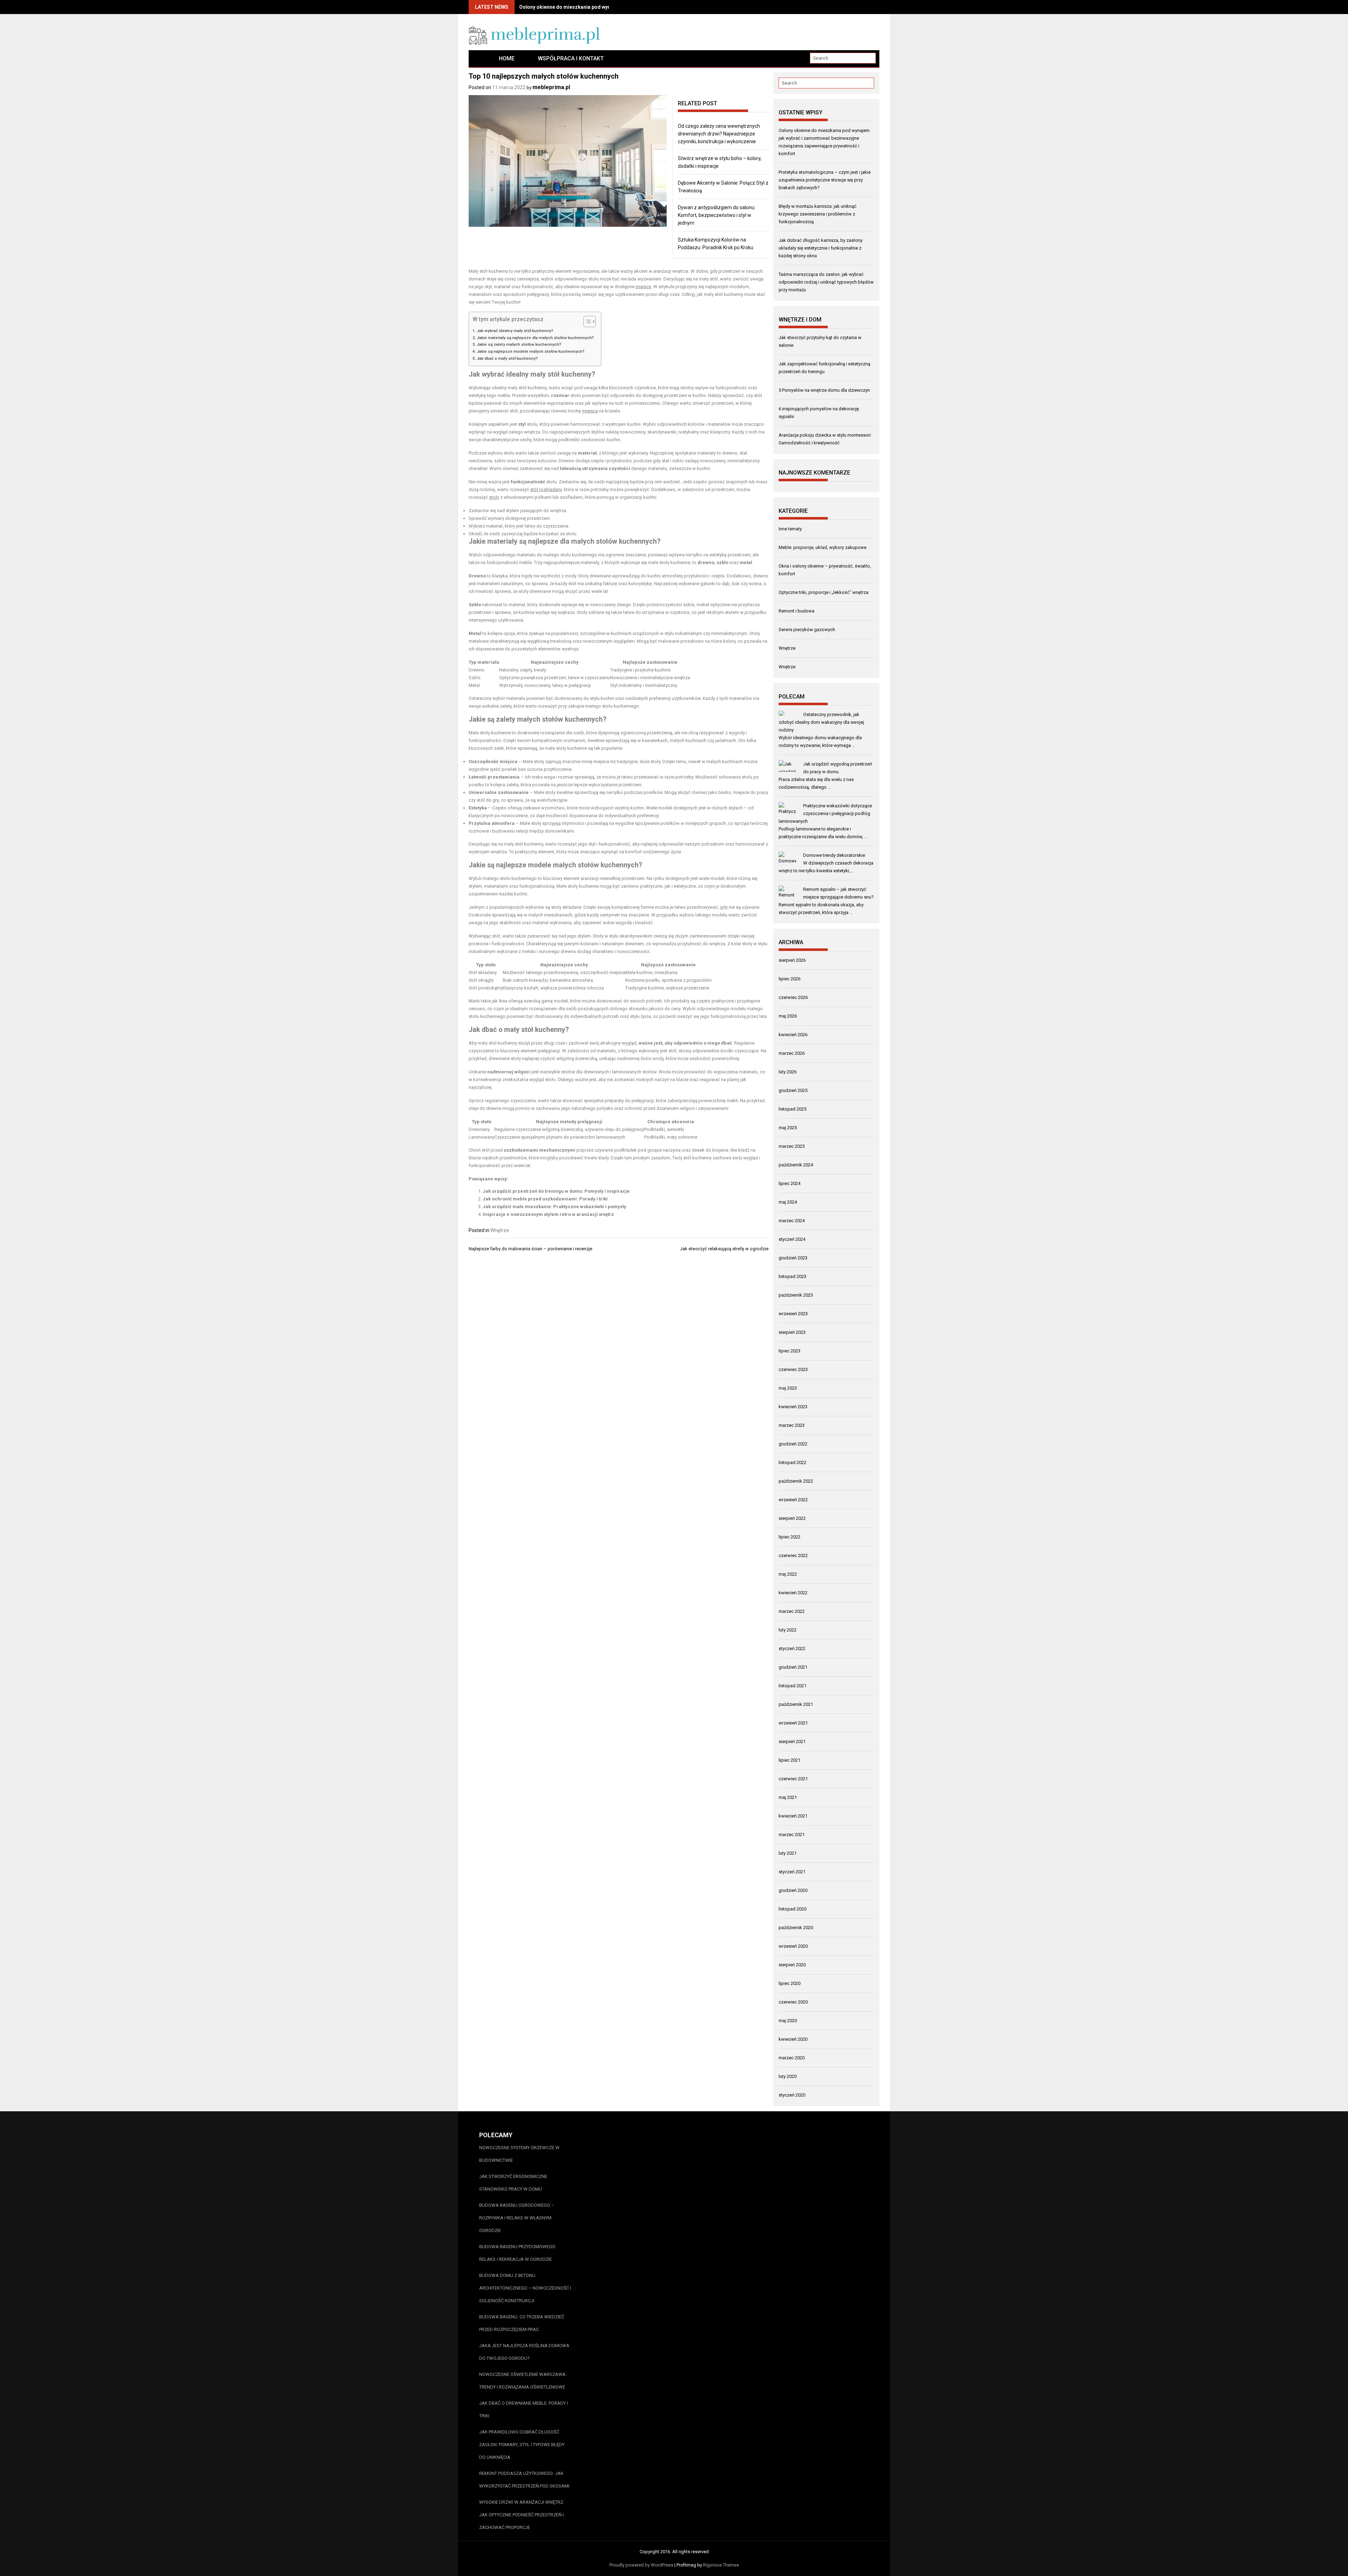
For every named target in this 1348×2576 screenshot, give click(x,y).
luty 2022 (788, 1630)
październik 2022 (796, 1481)
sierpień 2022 (792, 1518)
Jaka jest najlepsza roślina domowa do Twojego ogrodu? (524, 2352)
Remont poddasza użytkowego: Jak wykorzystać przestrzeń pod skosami (524, 2480)
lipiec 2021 (789, 1760)
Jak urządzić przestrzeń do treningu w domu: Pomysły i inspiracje (556, 1191)
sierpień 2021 (792, 1741)
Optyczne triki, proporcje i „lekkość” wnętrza (824, 592)
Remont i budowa (797, 611)
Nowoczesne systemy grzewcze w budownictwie (519, 2154)
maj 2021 (788, 1797)
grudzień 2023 (793, 1258)
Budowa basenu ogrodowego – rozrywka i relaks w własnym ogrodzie (517, 2218)
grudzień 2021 (793, 1667)
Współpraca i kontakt (571, 58)
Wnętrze (500, 1230)
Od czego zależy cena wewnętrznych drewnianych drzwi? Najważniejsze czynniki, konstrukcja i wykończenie (719, 134)
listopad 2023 (792, 1276)
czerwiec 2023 (793, 1369)
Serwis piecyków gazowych (807, 630)
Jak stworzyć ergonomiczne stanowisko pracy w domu (513, 2183)
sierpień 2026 (792, 960)
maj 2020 (788, 2021)
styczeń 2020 (792, 2095)
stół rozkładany (546, 489)
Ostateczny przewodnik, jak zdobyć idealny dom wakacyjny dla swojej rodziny (821, 722)
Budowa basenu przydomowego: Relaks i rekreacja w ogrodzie (518, 2253)
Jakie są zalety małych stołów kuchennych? (519, 344)
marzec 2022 (792, 1611)
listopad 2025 (792, 1109)
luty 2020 (788, 2076)
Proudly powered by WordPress (641, 2565)
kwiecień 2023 (793, 1407)
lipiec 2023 (789, 1351)
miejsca (590, 411)
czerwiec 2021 (793, 1779)
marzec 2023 (792, 1425)
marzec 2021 (792, 1835)
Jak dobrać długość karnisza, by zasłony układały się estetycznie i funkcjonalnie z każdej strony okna (821, 248)
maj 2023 (788, 1388)
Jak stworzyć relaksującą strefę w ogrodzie (724, 1249)
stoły (494, 497)
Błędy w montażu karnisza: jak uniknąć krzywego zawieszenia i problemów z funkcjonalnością (818, 214)
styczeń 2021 (792, 1872)
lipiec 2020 (789, 1983)
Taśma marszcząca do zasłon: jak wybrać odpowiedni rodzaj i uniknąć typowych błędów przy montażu (826, 282)
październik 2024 (796, 1165)
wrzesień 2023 (793, 1314)
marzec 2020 (792, 2058)
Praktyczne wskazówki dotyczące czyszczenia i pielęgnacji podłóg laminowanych (825, 813)
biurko (725, 792)
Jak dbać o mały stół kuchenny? (507, 358)
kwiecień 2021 (793, 1816)
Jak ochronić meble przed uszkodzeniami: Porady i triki (545, 1199)
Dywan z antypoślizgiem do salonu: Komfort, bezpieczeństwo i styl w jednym (717, 215)
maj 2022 (788, 1574)
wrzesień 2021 (793, 1723)
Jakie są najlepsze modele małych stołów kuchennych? (531, 351)
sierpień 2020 (792, 1965)
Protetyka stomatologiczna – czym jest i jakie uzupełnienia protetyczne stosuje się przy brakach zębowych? (825, 180)
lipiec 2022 (789, 1537)
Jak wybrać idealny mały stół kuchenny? (515, 331)
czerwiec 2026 (793, 997)
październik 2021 (796, 1704)
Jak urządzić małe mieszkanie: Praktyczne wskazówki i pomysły (554, 1207)
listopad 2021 (792, 1686)
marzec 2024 (792, 1221)
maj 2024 (788, 1202)
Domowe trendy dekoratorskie (834, 855)
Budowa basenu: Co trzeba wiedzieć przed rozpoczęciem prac (522, 2323)
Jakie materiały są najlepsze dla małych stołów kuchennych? (535, 338)
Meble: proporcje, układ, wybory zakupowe (822, 547)
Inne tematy (790, 529)
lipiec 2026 (789, 979)
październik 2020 (796, 1928)
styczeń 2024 (792, 1239)
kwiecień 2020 (793, 2039)
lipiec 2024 (789, 1183)
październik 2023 (796, 1295)
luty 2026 (788, 1072)
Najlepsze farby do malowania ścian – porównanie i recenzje (530, 1249)
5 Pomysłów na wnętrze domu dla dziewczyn (824, 390)
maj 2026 (788, 1016)
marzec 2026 (792, 1053)
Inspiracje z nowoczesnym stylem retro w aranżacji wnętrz (548, 1214)
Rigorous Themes (721, 2565)
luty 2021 (788, 1853)
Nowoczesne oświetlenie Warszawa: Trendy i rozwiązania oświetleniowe (523, 2381)
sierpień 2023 (792, 1332)
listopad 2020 (792, 1909)
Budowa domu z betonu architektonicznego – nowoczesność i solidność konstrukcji (525, 2288)
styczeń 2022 (792, 1648)
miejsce (643, 287)
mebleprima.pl (551, 87)
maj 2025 (788, 1128)
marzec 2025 (792, 1146)
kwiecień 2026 (793, 1035)
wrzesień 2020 (793, 1946)
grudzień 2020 (793, 1890)
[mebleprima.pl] (478, 58)
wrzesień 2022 (793, 1500)
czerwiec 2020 (793, 2002)
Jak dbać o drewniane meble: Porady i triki (524, 2409)
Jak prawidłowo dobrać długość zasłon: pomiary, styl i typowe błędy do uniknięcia (522, 2445)
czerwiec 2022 (793, 1555)
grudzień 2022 (793, 1444)
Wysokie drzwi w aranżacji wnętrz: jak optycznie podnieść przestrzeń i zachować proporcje (522, 2515)
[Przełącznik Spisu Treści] (586, 322)
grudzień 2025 (793, 1090)
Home (507, 58)
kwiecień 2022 (793, 1593)
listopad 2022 (792, 1462)
